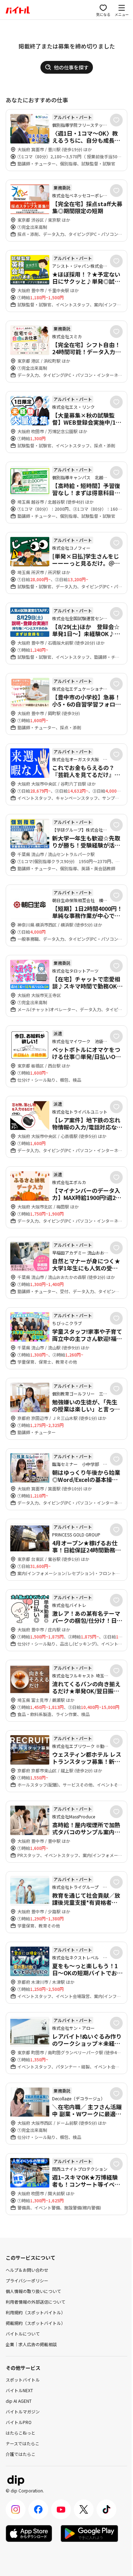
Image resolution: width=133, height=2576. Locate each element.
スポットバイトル (23, 2380)
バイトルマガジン (23, 2411)
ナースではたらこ (23, 2443)
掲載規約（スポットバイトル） (35, 2323)
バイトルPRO (19, 2422)
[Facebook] (38, 2509)
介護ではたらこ (21, 2454)
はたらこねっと (21, 2433)
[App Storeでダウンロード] (29, 2533)
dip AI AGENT (19, 2401)
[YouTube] (61, 2509)
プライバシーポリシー (27, 2280)
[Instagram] (16, 2509)
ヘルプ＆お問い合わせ (27, 2270)
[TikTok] (106, 2509)
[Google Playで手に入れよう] (89, 2533)
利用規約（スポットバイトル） (35, 2312)
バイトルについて (23, 2334)
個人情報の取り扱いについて (33, 2291)
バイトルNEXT (19, 2390)
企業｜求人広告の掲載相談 (31, 2344)
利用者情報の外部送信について (35, 2302)
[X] (84, 2509)
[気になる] (116, 120)
